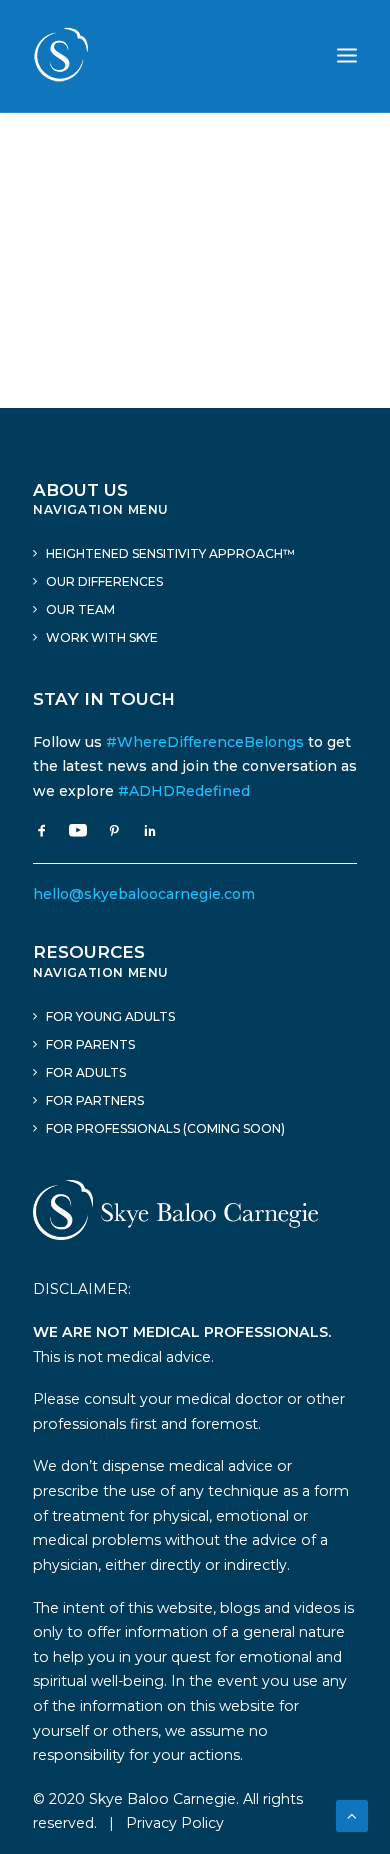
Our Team (80, 609)
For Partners (95, 1100)
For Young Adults (110, 1016)
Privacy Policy (175, 1823)
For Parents (90, 1044)
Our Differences (104, 581)
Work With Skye (102, 637)
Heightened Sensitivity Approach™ (170, 553)
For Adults (86, 1072)
